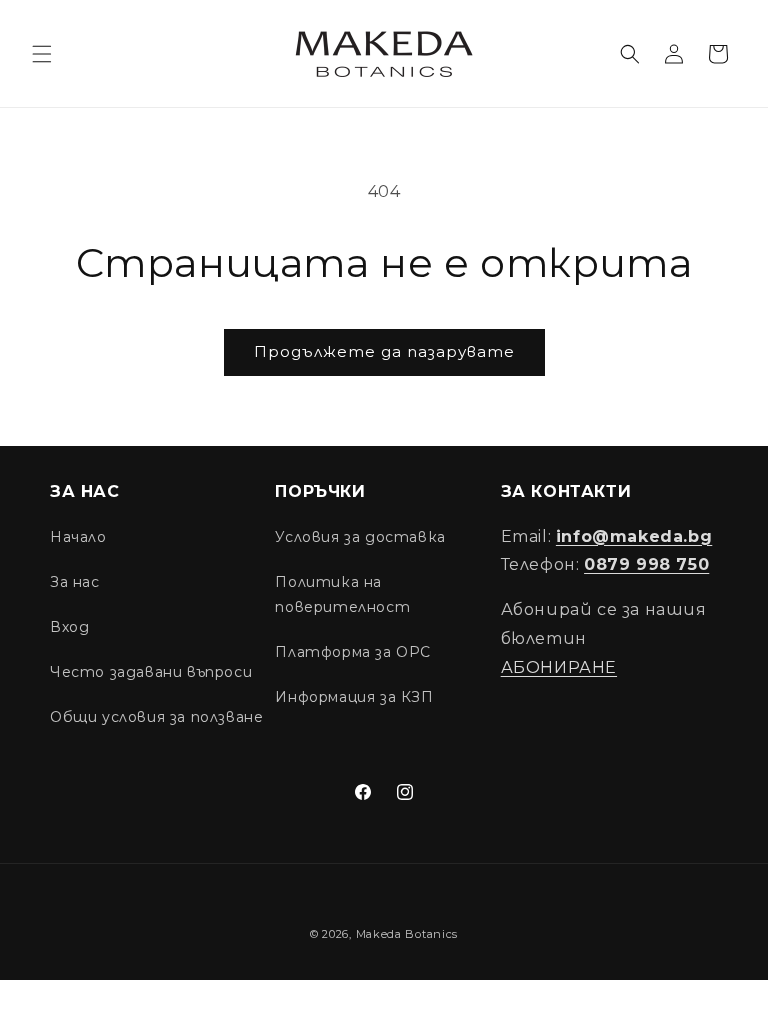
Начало (78, 537)
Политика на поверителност (342, 594)
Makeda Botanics (407, 934)
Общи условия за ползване (156, 717)
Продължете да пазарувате (384, 351)
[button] (42, 54)
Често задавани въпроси (151, 672)
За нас (75, 582)
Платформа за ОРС (353, 652)
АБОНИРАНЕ (559, 667)
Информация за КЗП (354, 697)
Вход (69, 627)
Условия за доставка (360, 537)
